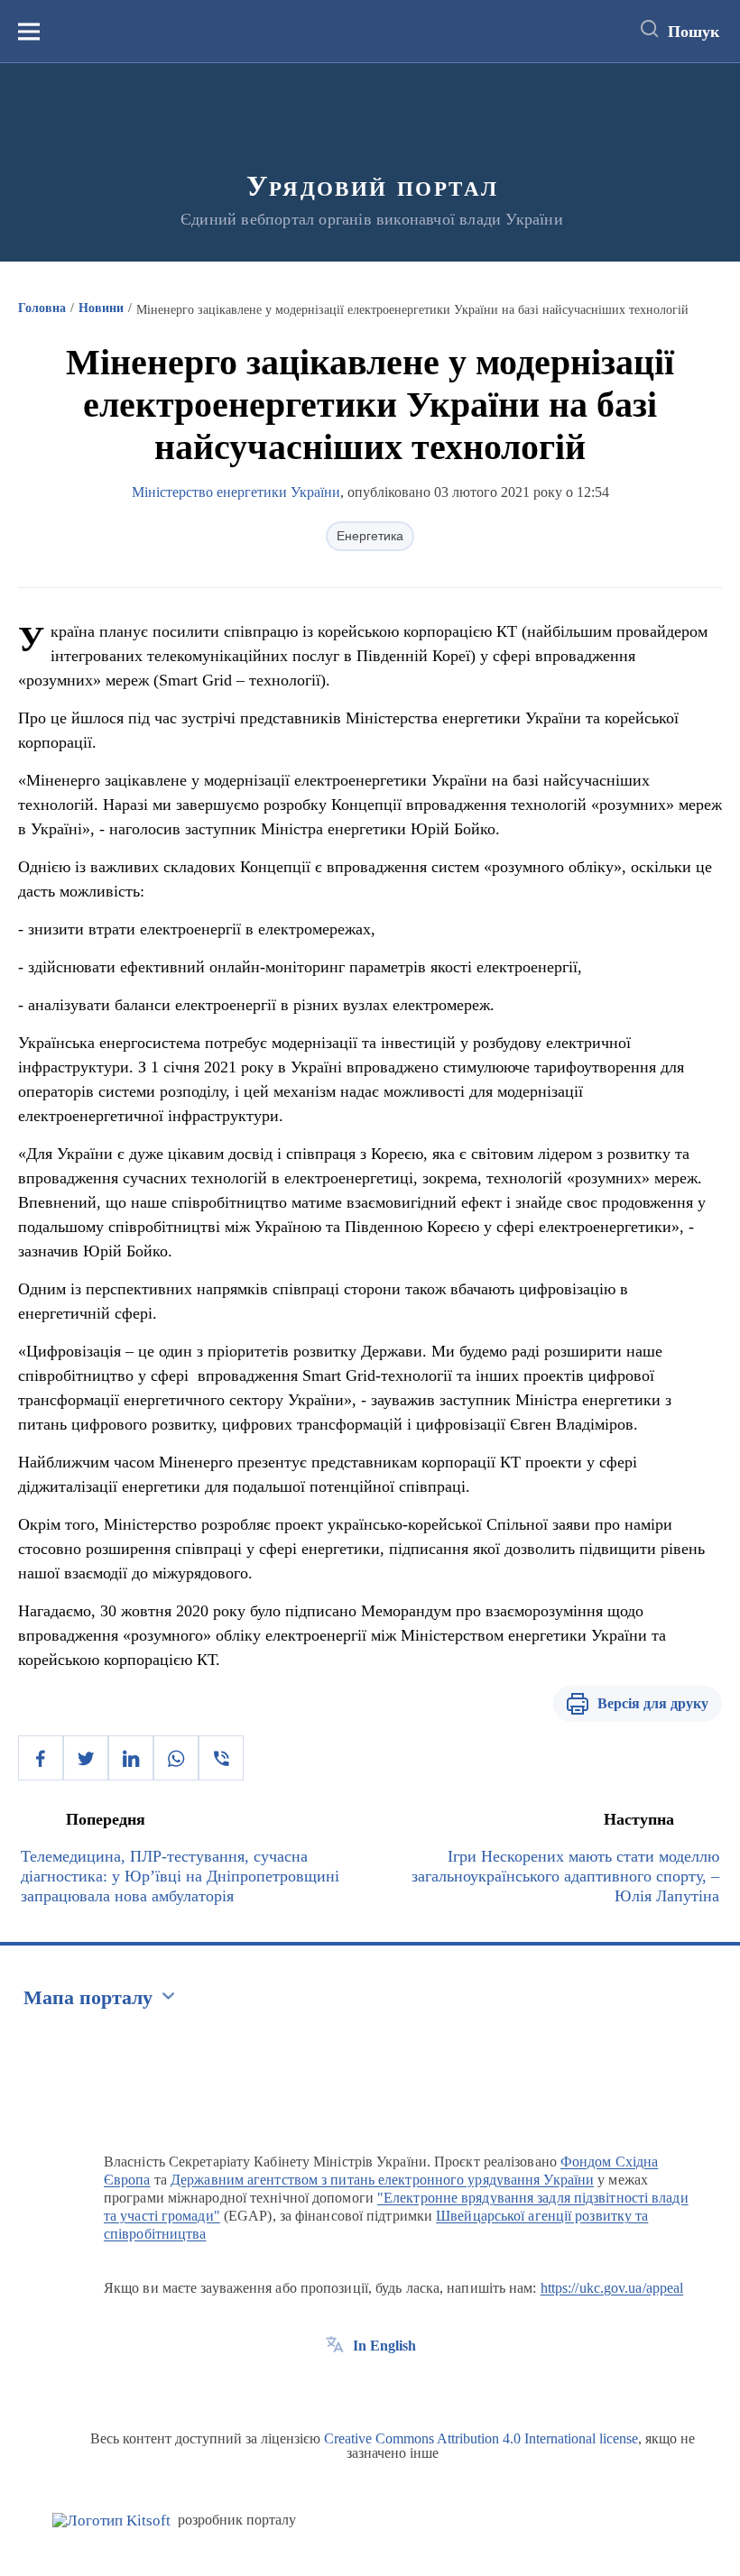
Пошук (694, 32)
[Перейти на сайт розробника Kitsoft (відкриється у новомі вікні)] (111, 2521)
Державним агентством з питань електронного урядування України (382, 2180)
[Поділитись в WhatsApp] (176, 1758)
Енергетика (370, 536)
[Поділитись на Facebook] (41, 1758)
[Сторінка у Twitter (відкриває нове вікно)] (368, 2387)
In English (384, 2346)
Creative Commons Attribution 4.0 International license (481, 2438)
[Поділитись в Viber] (221, 1758)
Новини (101, 308)
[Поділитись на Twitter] (86, 1758)
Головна (42, 308)
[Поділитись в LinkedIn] (131, 1758)
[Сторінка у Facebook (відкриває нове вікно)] (335, 2387)
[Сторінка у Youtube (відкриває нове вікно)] (402, 2387)
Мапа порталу (88, 1997)
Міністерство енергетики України (236, 492)
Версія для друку (653, 1703)
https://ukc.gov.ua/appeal (612, 2288)
